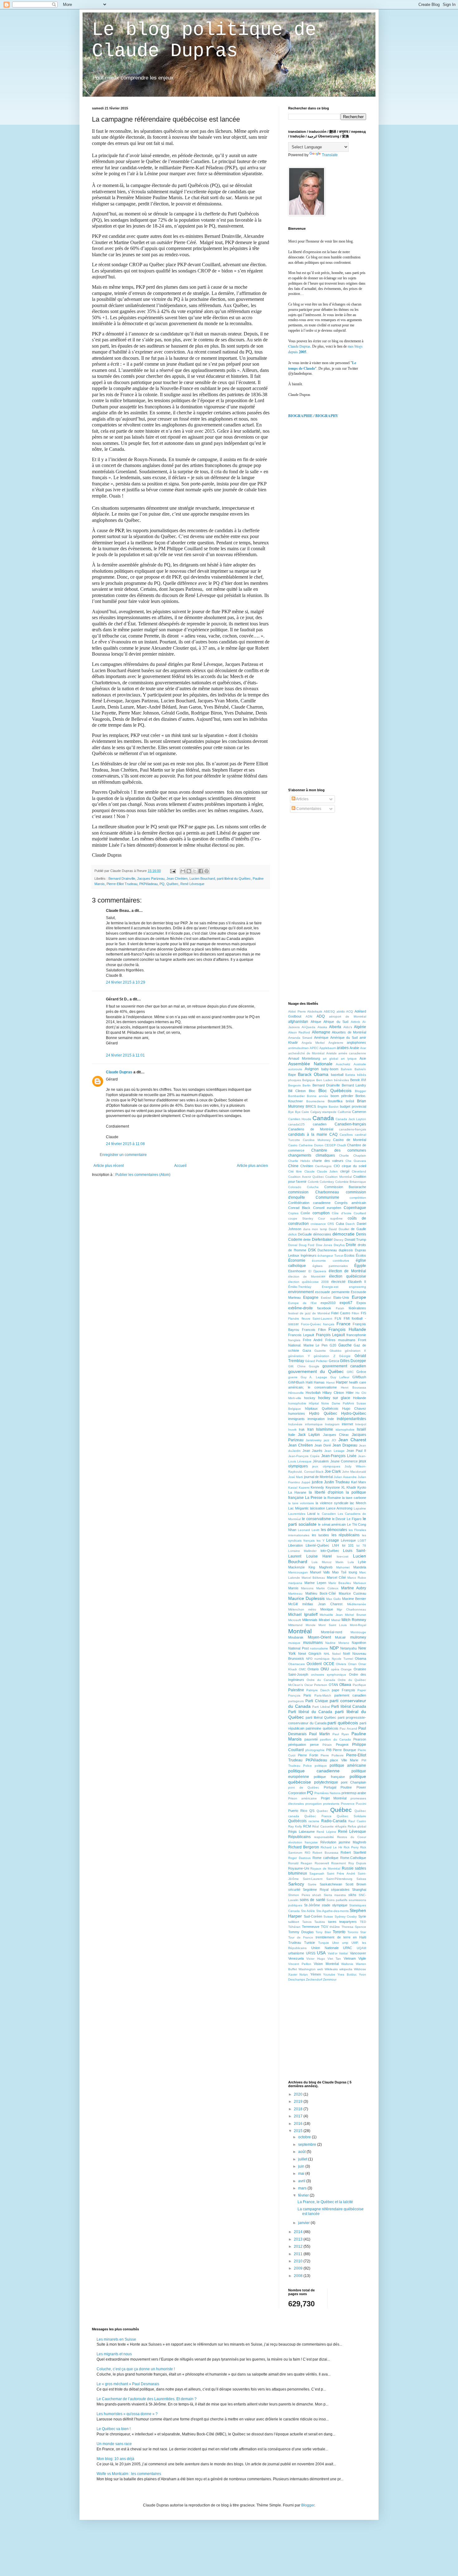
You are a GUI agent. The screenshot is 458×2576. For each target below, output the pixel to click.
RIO (308, 1853)
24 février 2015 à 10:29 (126, 982)
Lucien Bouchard (202, 879)
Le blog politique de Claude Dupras (204, 41)
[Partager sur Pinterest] (207, 871)
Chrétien (307, 1166)
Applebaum (328, 1048)
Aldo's (348, 1027)
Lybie (362, 1562)
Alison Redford (299, 1032)
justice (317, 1482)
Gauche (345, 1345)
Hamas (319, 1382)
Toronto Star (357, 1932)
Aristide (332, 1053)
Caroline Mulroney (317, 1140)
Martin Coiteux (327, 1588)
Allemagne (321, 1032)
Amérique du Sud (344, 1038)
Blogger (360, 1091)
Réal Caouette (323, 1826)
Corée (305, 1213)
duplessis (346, 1250)
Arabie (354, 1048)
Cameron (359, 1112)
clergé (345, 1171)
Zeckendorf (314, 1979)
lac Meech (358, 1503)
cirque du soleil (354, 1166)
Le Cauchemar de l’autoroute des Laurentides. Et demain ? (147, 2399)
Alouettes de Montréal (349, 1032)
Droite (351, 1245)
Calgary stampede (324, 1112)
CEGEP (330, 1145)
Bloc (312, 1091)
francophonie (356, 1335)
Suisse (328, 1916)
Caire (305, 1112)
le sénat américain (332, 1524)
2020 (299, 2094)
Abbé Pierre (297, 1011)
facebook (324, 1308)
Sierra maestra (335, 1895)
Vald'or (333, 1953)
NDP (334, 1648)
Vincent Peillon (300, 1964)
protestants (331, 1804)
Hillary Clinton (333, 1393)
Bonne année (317, 1096)
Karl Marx (359, 1482)
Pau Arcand (348, 1729)
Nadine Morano (337, 1643)
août (302, 2152)
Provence (348, 1804)
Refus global (357, 1826)
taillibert (294, 1922)
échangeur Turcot (330, 1256)
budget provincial (353, 1106)
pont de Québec (304, 1787)
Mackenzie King (302, 1567)
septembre (308, 2145)
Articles (302, 799)
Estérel (326, 1298)
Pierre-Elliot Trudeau (122, 884)
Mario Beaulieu (340, 1583)
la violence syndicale (332, 1503)
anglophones (356, 1042)
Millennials (310, 1620)
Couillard (360, 1213)
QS (312, 1811)
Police (308, 1766)
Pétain (327, 1745)
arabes (343, 1048)
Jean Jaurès (312, 1451)
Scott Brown (356, 1884)
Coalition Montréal (339, 1177)
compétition (358, 1198)
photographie (315, 1750)
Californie (344, 1112)
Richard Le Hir (331, 1847)
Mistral (336, 1620)
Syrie (362, 1916)
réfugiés (341, 1826)
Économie (297, 1260)
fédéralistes (357, 1308)
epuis (294, 352)
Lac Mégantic (298, 1508)
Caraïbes (346, 1135)
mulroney (358, 1637)
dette (307, 1240)
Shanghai (359, 1890)
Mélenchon (296, 1609)
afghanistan (298, 1022)
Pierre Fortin (308, 1755)
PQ (162, 884)
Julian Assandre (345, 1477)
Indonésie (295, 1424)
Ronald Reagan (300, 1863)
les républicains (346, 1535)
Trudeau (295, 1943)
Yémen (316, 1974)
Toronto (339, 1932)
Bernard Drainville (122, 879)
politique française (329, 1777)
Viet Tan (334, 1959)
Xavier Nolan (298, 1974)
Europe (359, 1297)
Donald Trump (355, 1240)
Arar (363, 1048)
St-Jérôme (312, 1905)
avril (302, 2181)
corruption (321, 1213)
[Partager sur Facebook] (201, 871)
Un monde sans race (114, 2444)
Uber (336, 1943)
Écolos (361, 1255)
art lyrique (349, 1059)
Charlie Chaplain (353, 1156)
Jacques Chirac (336, 1435)
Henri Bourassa (353, 1387)
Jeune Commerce (344, 1461)
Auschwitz (343, 1064)
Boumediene (315, 1101)
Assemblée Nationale (310, 1064)
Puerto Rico (298, 1811)
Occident (314, 1664)
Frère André (313, 1340)
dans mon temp (315, 1229)
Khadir (351, 1487)
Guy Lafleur (340, 1377)
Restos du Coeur (352, 1837)
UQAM (361, 1948)
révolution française (303, 1842)
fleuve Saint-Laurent (317, 1319)
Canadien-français (350, 1124)
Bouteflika (335, 1101)
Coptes (293, 1213)
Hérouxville (296, 1393)
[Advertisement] (335, 472)
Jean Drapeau (345, 1445)
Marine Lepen (315, 1583)
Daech (350, 1224)
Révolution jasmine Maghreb (343, 1842)
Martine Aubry (354, 1588)
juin (302, 2166)
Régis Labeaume (301, 1832)
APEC (314, 1048)
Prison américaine (303, 1798)
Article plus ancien (252, 1166)
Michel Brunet (355, 1615)
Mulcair (340, 1637)
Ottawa (345, 1685)
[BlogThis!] (189, 871)
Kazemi (304, 1488)
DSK (312, 1250)
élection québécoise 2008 (308, 1282)
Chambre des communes (339, 1150)
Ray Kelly (295, 1826)
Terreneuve (311, 1927)
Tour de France (301, 1937)
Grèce (361, 1372)
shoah (317, 1895)
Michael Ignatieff (303, 1615)
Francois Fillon (314, 1330)
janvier (304, 2223)
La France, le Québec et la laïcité (325, 2202)
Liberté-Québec (317, 1545)
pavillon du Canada (335, 1739)
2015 (299, 2131)
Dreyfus (339, 1245)
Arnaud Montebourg (304, 1058)
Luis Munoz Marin (327, 1562)
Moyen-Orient (319, 1637)
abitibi (341, 1011)
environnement (301, 1292)
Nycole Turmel (342, 1659)
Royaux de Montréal (325, 1868)
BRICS (311, 1106)
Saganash (317, 1873)
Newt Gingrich (310, 1654)
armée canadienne (352, 1053)
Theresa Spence (354, 1927)
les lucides (321, 1535)
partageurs (296, 1701)
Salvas (361, 1879)
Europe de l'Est (302, 1303)
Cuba (340, 1224)
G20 (333, 1345)
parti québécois (343, 1723)
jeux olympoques (326, 1466)
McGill (293, 1604)
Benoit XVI (358, 1080)
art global (330, 1059)
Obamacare (297, 1664)
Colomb (313, 1182)
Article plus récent (109, 1166)
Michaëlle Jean (331, 1615)
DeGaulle (305, 1234)
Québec (172, 884)
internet (347, 1424)
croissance (318, 1224)
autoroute (295, 1069)
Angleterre (336, 1043)
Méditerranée (357, 1604)
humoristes (297, 1413)
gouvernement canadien (344, 1366)
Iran (310, 1429)
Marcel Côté (336, 1577)
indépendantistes (351, 1419)
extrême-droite (301, 1308)
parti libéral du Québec (234, 879)
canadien (320, 1124)
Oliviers (341, 1664)
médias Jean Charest (322, 1604)
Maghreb (326, 1567)
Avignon (312, 1069)
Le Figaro (354, 1519)
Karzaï (293, 1488)
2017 (299, 2116)
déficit (292, 1234)
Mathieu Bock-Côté (321, 1593)
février (304, 2195)
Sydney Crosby (346, 1916)
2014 (299, 2232)
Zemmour (330, 1979)
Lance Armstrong (339, 1508)
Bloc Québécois (335, 1091)
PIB (329, 1750)
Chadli (341, 1145)
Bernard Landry (354, 1085)
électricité (338, 1282)
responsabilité (324, 1837)
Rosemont (339, 1863)
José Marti (296, 1477)
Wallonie (347, 1964)
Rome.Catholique (353, 1858)
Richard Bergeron (304, 1847)
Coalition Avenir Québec (306, 1177)
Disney (339, 1240)
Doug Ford (307, 1245)
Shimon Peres (299, 1895)
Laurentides (297, 1514)
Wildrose (360, 1969)
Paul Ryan (341, 1734)
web (320, 1969)
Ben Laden (324, 1080)
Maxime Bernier (354, 1599)
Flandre (294, 1319)
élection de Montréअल (307, 1276)
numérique (322, 1659)
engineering (358, 1287)
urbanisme (296, 1953)
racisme (314, 1821)
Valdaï (343, 1953)
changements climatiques (312, 1155)
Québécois (297, 1821)
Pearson (360, 1739)
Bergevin (295, 1085)
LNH (336, 1545)
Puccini (361, 1804)
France (343, 1324)
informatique (314, 1424)
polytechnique (326, 1782)
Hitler (350, 1393)
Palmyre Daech (318, 1690)
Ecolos (349, 1255)
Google (314, 1366)
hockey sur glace (334, 1398)
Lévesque (348, 1540)
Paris (307, 1695)
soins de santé (312, 1900)
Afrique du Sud (336, 1022)
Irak (302, 1429)
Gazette (320, 1351)
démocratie (343, 1234)
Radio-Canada (334, 1821)
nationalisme (319, 1648)
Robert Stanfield (353, 1852)
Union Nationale (325, 1948)
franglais (294, 1340)
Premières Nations (327, 1793)
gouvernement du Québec (316, 1371)
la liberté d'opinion (326, 1492)
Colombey (327, 1182)
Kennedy (317, 1487)
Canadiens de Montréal (311, 1129)
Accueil (180, 1166)
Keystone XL (335, 1487)
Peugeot (342, 1745)
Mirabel (324, 1620)
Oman (352, 1664)
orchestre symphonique (329, 1675)
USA (321, 1953)
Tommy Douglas (301, 1932)
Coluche (313, 1187)
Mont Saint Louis (333, 1625)
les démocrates (334, 1530)
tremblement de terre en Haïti (341, 1937)
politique (321, 1766)
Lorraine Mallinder (302, 1551)
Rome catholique (326, 1858)
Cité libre (295, 1171)
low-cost (343, 1556)
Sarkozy (296, 1884)
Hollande (360, 1398)
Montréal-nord (332, 1632)
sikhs (352, 1895)
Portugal (330, 1787)
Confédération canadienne (309, 1203)
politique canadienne (314, 1771)
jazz (327, 1440)
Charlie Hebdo (299, 1161)
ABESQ (329, 1011)
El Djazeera (317, 1271)
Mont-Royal (358, 1625)
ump (345, 1943)
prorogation (314, 1804)
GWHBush (296, 1382)
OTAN (333, 1685)
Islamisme (324, 1429)
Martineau (295, 1594)
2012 (299, 2246)
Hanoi (330, 1382)
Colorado (295, 1187)
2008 (299, 2276)
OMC (302, 1669)
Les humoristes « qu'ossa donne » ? (127, 2414)
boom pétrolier (342, 1096)
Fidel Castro (341, 1313)
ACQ (350, 1011)
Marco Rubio (357, 1578)
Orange (346, 1669)
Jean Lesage (334, 1451)
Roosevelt (322, 1863)
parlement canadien (350, 1695)
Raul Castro (357, 1821)
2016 (299, 2124)
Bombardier (296, 1096)
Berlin (307, 1085)
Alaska (322, 1027)
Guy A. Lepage (314, 1377)
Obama (360, 1659)
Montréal (300, 1631)
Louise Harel (319, 1556)
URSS (311, 1953)
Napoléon (359, 1643)
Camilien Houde (300, 1119)
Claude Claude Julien (321, 1171)
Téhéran (294, 1927)
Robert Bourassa (325, 1853)
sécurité (294, 1890)
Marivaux (360, 1583)
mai (302, 2174)
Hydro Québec (323, 1413)
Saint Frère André (341, 1873)
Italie (292, 1435)
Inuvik (292, 1430)
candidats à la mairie (308, 1134)
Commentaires (308, 809)
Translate (330, 155)
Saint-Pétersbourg (339, 1879)
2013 (299, 2239)
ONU (325, 1669)
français (329, 1324)
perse (314, 1745)
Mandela (360, 1567)
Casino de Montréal (350, 1140)
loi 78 (361, 1546)
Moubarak (296, 1637)
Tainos (307, 1922)
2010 (299, 2261)
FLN (338, 1318)
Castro (293, 1145)
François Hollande (347, 1329)
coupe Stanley (301, 1218)
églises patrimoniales (330, 1266)
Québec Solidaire (351, 1816)
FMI (347, 1318)
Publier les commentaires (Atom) (143, 1175)
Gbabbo (336, 1351)
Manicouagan (298, 1572)
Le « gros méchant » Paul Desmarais (128, 2384)
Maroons (307, 1588)
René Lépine (326, 1832)
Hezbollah (313, 1393)
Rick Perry (351, 1847)
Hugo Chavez (354, 1408)
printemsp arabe (354, 1793)
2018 (299, 2109)
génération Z (324, 1356)
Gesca (334, 1361)
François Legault (330, 1335)
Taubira (320, 1922)
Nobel (336, 1654)
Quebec (322, 1811)
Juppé (306, 1482)
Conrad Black (299, 1208)
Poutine (346, 1787)
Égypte (360, 1266)
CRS (331, 1224)
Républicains (299, 1837)
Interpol (361, 1424)
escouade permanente (332, 1292)
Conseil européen (327, 1208)
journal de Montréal (319, 1477)
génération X (355, 1351)
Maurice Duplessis (306, 1598)
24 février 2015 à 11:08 (125, 1144)
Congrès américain (350, 1203)
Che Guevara (356, 1161)
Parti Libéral (321, 1707)
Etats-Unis (341, 1298)
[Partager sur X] (195, 871)
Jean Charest (352, 1440)
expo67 (346, 1303)
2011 (299, 2254)
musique (294, 1643)
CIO (337, 1166)
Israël (361, 1429)
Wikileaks (331, 1969)
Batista (350, 1075)
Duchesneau (327, 1250)
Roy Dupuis (357, 1863)
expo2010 (328, 1303)
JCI (334, 1440)
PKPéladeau (148, 884)
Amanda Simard (300, 1038)
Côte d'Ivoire (341, 1213)
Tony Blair (323, 1932)
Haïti (309, 1382)
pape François (343, 1690)
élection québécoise (348, 1276)
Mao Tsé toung (345, 1572)
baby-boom (330, 1069)
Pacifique (359, 1685)
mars (303, 2188)
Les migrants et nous (114, 2354)
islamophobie (345, 1430)
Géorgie (345, 1356)
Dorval (293, 1245)
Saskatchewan (331, 1884)
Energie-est (330, 1287)
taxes (332, 1922)
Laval (311, 1514)
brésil (350, 1101)
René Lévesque (192, 884)
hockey (310, 1398)
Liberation (296, 1545)
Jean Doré (323, 1445)
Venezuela (296, 1958)
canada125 (296, 1124)
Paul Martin (320, 1734)
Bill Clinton (297, 1091)
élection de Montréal (347, 1271)
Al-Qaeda (308, 1027)
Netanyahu (348, 1648)
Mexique (327, 1609)
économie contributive (330, 1261)
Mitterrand (295, 1625)
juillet (303, 2159)
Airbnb (355, 1022)
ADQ (321, 1016)
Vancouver (358, 1953)
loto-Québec (330, 1551)
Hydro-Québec (354, 1413)
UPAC (348, 1948)
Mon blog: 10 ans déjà (115, 2459)
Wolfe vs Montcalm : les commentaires (129, 2474)
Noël (346, 1654)
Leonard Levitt (309, 1530)
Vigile (362, 1958)
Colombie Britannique (351, 1182)
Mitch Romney (354, 1620)
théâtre (335, 1927)
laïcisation (317, 1508)
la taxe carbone (354, 1498)
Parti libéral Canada (349, 1707)
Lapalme (360, 1508)
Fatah (340, 1308)
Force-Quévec (311, 1324)
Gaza (307, 1351)
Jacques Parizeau (151, 879)
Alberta (335, 1027)
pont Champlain (353, 1782)
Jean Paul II (356, 1451)
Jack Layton (309, 1435)
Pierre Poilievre (332, 1755)
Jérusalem (321, 1461)
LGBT (362, 1541)
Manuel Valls (320, 1572)
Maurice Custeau (353, 1593)
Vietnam (350, 1958)
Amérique (321, 1038)
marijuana (295, 1583)
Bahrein (346, 1069)
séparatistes (340, 1890)
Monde (311, 1625)
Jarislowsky (314, 1440)
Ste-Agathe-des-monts (332, 1911)
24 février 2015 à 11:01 (125, 1055)
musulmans (313, 1643)
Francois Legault (301, 1335)
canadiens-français (353, 1129)
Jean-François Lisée (339, 1456)
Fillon (355, 1313)
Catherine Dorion (311, 1145)
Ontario (313, 1669)
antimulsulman (298, 1048)
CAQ (333, 1134)
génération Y (299, 1356)
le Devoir (339, 1519)
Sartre (312, 1884)
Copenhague (355, 1208)
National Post (298, 1648)
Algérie (360, 1027)
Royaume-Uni (299, 1868)
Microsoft (295, 1620)
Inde (331, 1419)
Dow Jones (324, 1245)
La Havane (297, 1492)
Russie (348, 1868)
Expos (361, 1303)
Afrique (316, 1022)
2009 (299, 2268)
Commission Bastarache (345, 1187)
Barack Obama (313, 1074)
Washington (307, 1969)
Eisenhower (297, 1271)
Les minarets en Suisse (116, 2339)
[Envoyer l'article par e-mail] (173, 871)
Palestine (296, 1690)
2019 (299, 2102)
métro (312, 1609)
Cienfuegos (323, 1166)
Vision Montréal (326, 1964)
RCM (307, 1826)
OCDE (329, 1664)
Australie (360, 1064)
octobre (305, 2137)
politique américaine (348, 1765)
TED (363, 1922)
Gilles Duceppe (353, 1361)
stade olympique (335, 1905)
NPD (309, 1659)
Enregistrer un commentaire (123, 1155)
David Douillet (339, 1229)
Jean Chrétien (177, 879)
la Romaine (332, 1498)
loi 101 (348, 1545)
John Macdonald (354, 1472)
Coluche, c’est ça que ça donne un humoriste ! (136, 2369)
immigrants (296, 1419)
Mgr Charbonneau (351, 1609)
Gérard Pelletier (316, 1361)
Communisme (327, 1197)
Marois (293, 1588)
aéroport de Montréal (348, 1016)
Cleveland (359, 1171)
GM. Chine (297, 1366)
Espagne (311, 1298)
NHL (327, 1654)
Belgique (309, 1080)
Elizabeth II (357, 1282)
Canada (323, 1118)
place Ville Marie (344, 1760)
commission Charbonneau (314, 1192)
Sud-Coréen (313, 1916)
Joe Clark (333, 1471)
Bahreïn (360, 1069)
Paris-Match (323, 1695)
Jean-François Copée (304, 1456)
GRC (350, 1372)
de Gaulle (358, 1229)
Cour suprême (330, 1218)
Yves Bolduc (347, 1974)
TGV (324, 1927)
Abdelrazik (315, 1011)
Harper (342, 1382)
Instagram (332, 1424)
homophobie (297, 1403)
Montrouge (358, 1632)
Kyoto (362, 1487)
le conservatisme (316, 1519)
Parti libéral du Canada (310, 1712)
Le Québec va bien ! (114, 2429)
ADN (309, 1016)
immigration (316, 1419)
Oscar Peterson (316, 1685)
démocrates (322, 1234)
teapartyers (348, 1922)
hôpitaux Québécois (322, 1408)
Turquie (324, 1943)
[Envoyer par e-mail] (183, 871)
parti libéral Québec (321, 1717)
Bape (292, 1075)
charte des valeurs (328, 1161)
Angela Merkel (313, 1043)
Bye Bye (294, 1112)
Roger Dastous (299, 1858)
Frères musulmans (340, 1340)
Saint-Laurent (313, 1879)
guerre (293, 1377)
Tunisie (310, 1943)
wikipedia (346, 1969)
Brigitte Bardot (328, 1107)
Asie (363, 1058)
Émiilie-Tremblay (300, 1287)
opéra (335, 1669)
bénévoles (341, 1080)
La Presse (314, 1498)
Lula (351, 1562)
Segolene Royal (315, 1890)
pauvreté (311, 1739)
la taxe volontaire (301, 1503)
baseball (337, 1075)
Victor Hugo (315, 1959)
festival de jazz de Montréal (309, 1313)
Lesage (333, 1540)
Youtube (329, 1974)
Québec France (318, 1816)
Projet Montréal (334, 1798)
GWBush (359, 1377)
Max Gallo (334, 1599)
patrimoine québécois (322, 1728)
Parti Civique (317, 1701)
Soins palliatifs (337, 1900)
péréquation (297, 1745)
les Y (321, 1541)
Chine (293, 1166)
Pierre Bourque (344, 1750)
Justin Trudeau (337, 1482)
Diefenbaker (322, 1240)
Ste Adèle (308, 1911)
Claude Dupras (119, 1072)
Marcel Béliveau (313, 1578)
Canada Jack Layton (351, 1119)
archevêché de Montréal (306, 1053)
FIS (363, 1313)
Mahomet (343, 1567)
